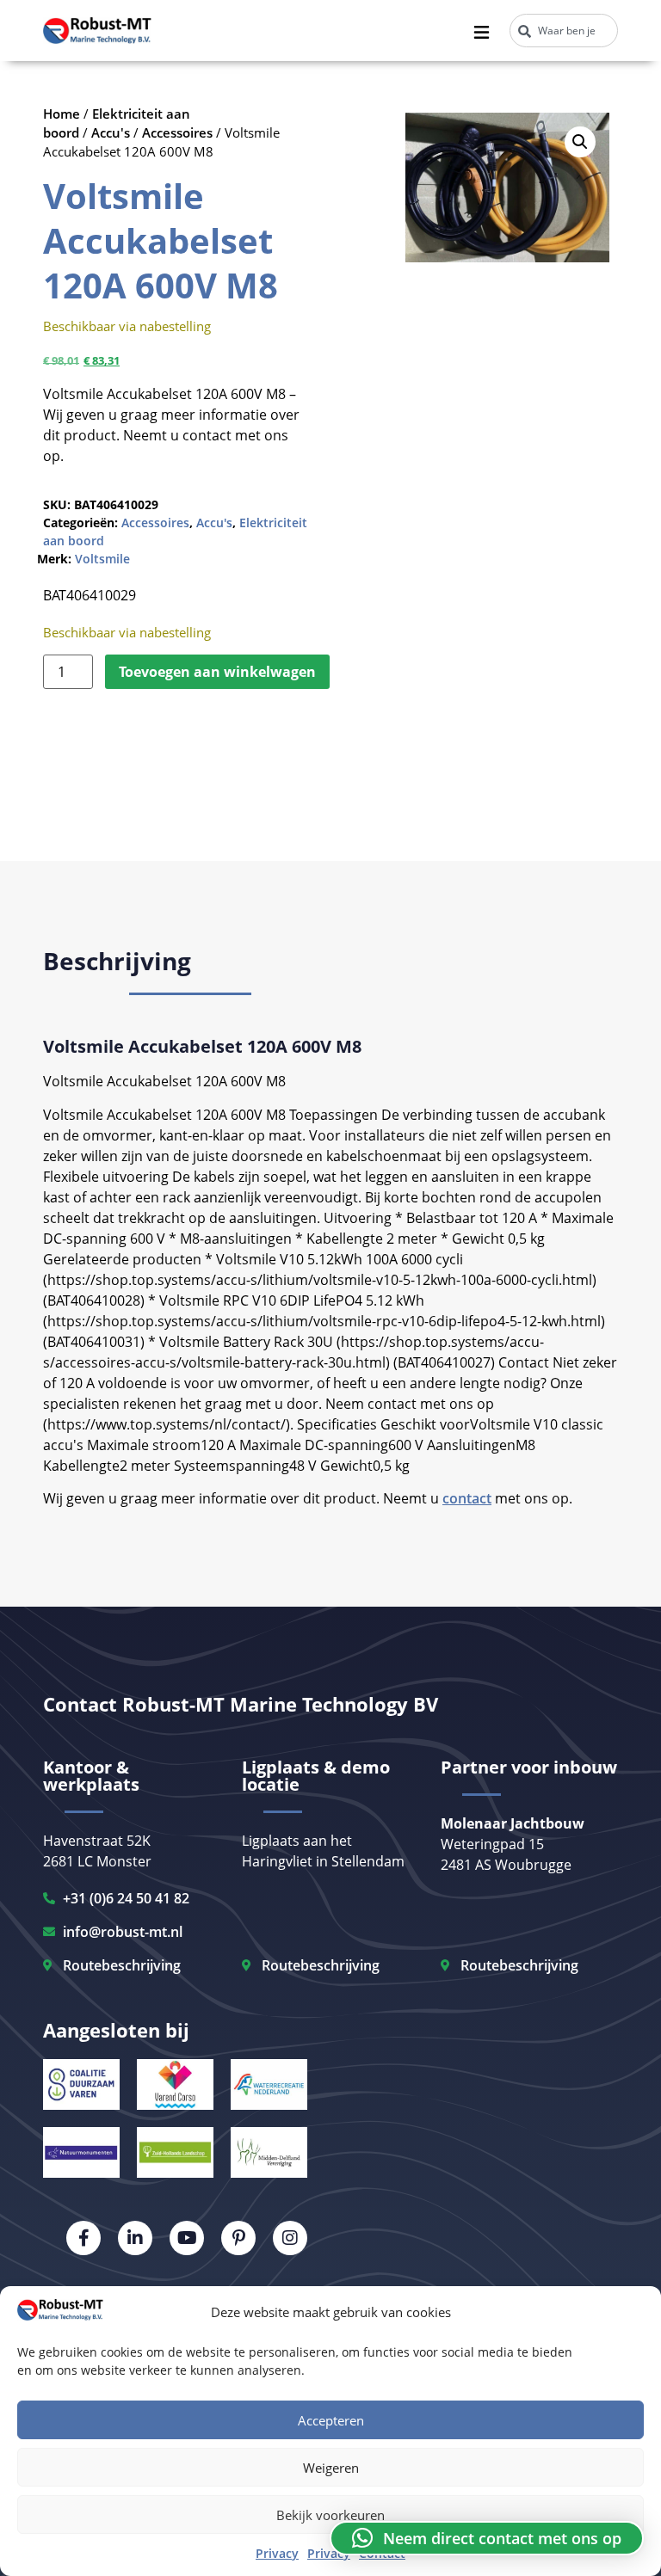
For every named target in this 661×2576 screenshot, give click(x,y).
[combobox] (564, 31)
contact (467, 1498)
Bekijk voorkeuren (330, 2515)
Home (62, 114)
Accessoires (177, 132)
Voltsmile (102, 559)
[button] (580, 142)
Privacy (277, 2553)
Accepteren (331, 2420)
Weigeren (331, 2468)
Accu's (111, 132)
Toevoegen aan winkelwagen (217, 672)
